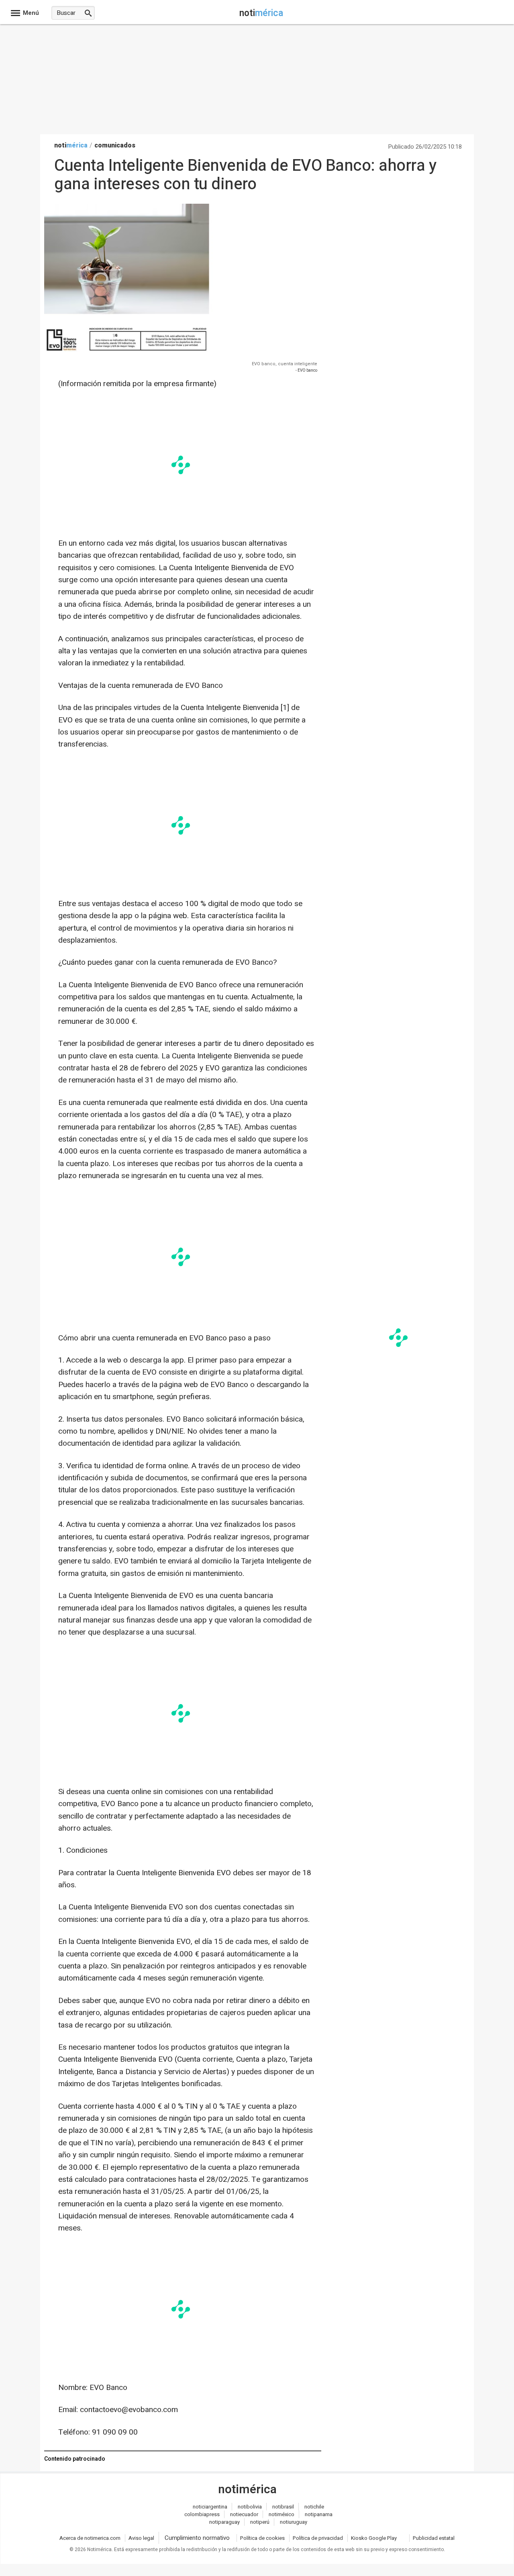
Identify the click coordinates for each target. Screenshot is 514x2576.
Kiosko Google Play (374, 2538)
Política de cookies (262, 2538)
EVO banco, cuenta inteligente (285, 364)
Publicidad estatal (434, 2538)
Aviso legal (141, 2538)
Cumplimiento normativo (197, 2538)
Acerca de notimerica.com (90, 2538)
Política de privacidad (318, 2538)
